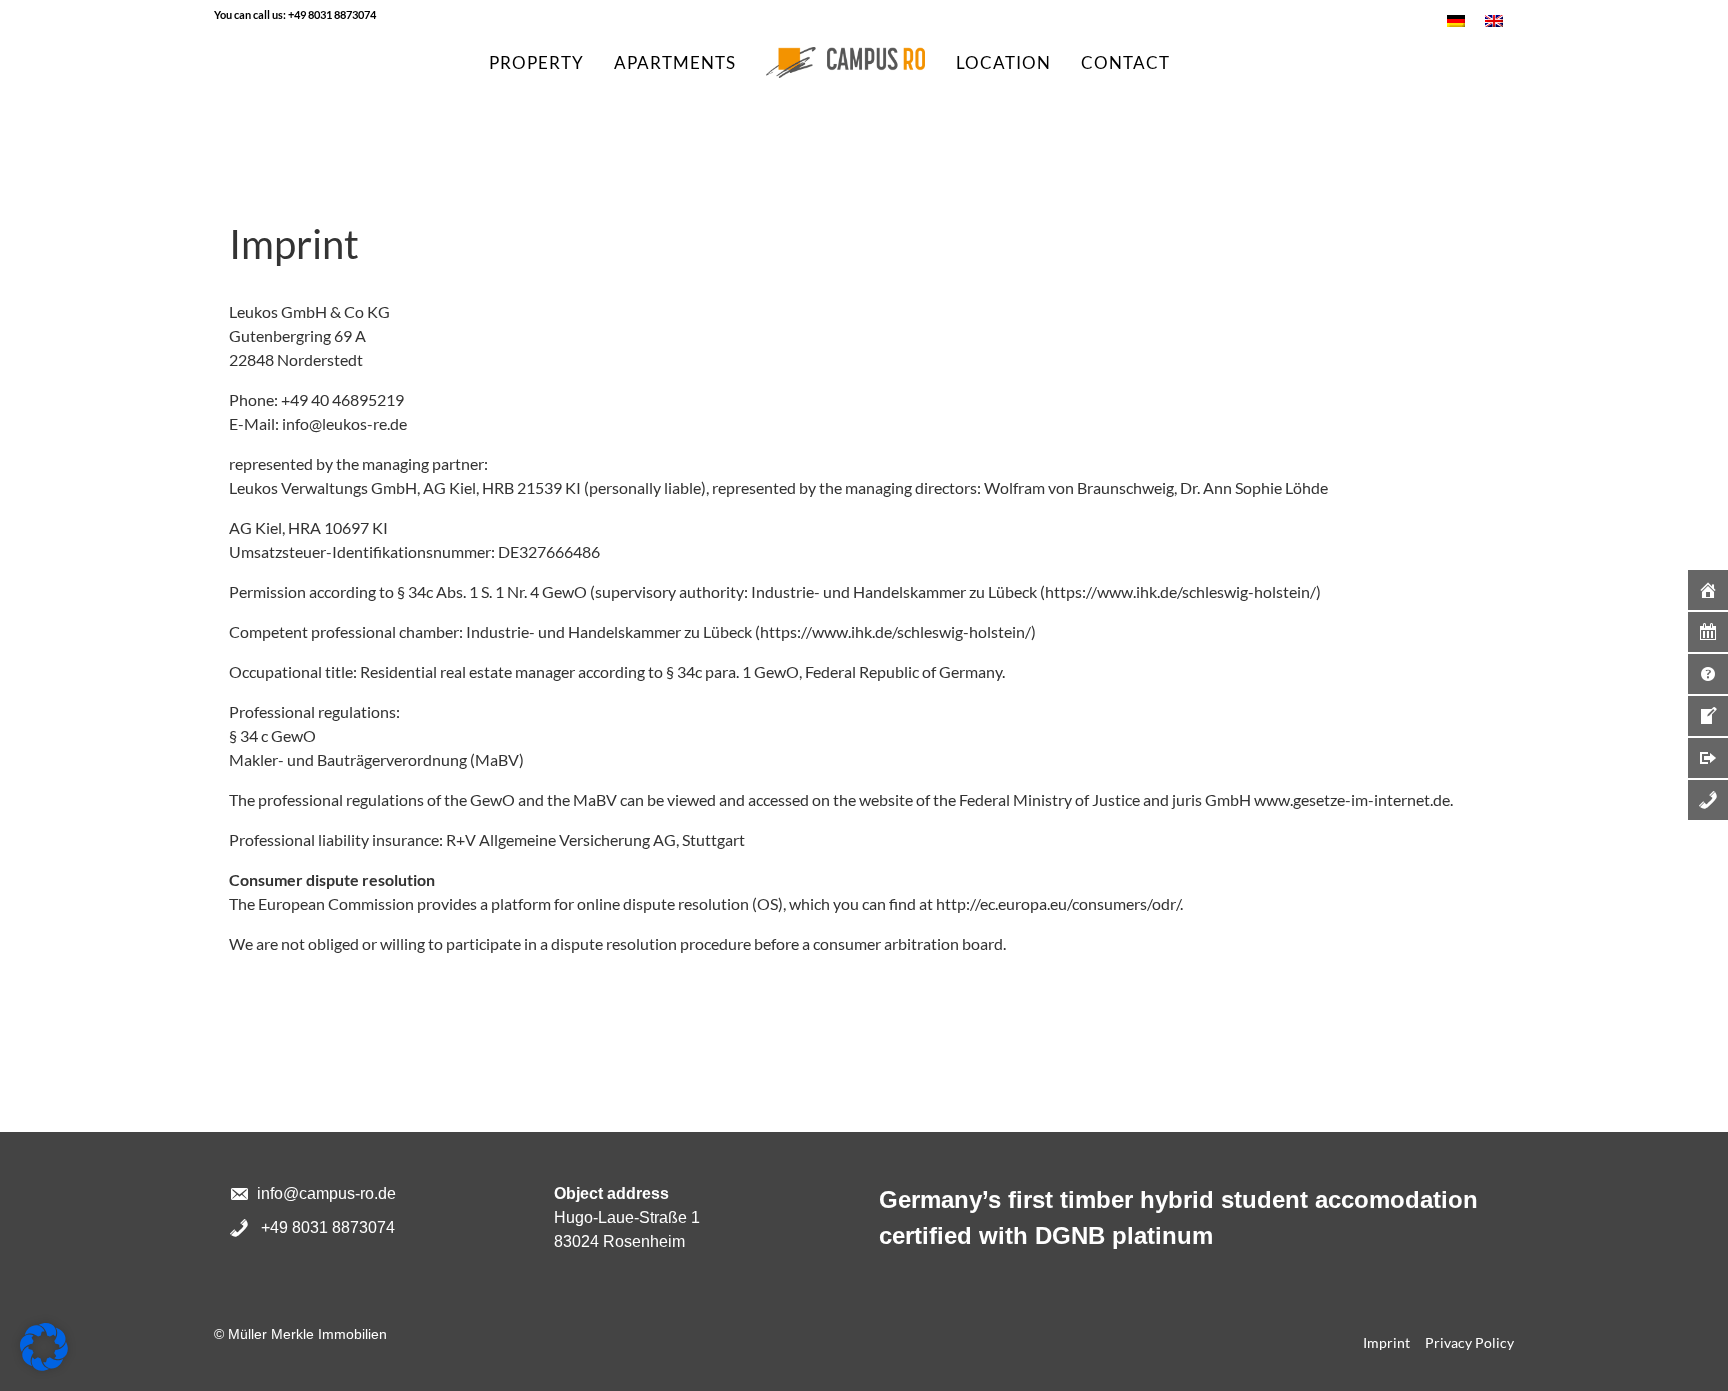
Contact (1125, 62)
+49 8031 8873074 (332, 14)
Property (536, 62)
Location (1003, 62)
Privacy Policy (1469, 1342)
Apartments (675, 62)
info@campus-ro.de (326, 1193)
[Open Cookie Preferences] (44, 1344)
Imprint (1386, 1342)
